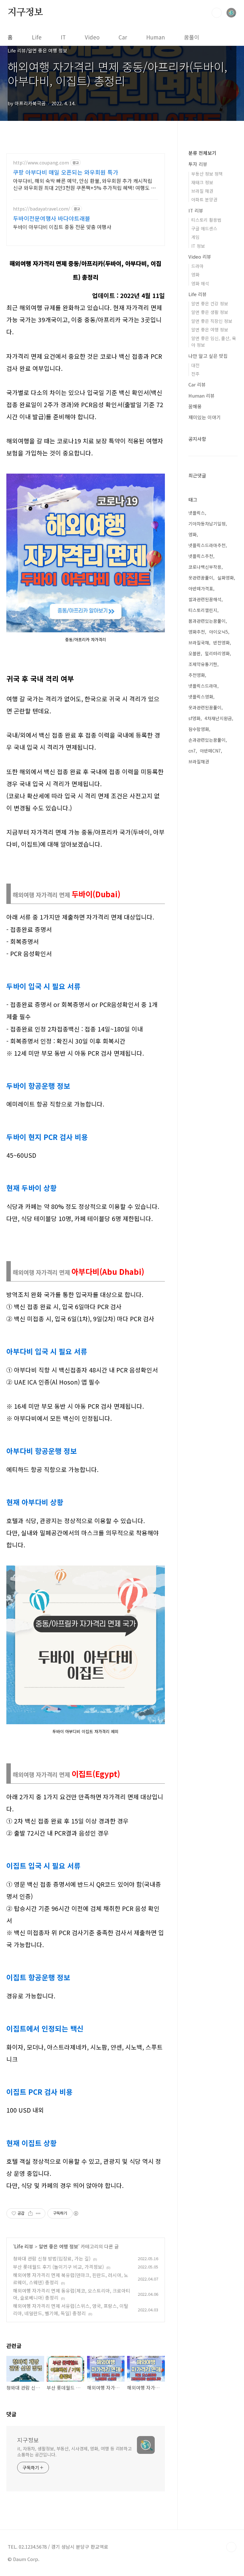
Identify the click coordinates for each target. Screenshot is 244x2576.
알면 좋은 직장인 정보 (212, 321)
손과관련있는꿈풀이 (207, 740)
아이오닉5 (219, 632)
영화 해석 (200, 283)
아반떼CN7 (210, 751)
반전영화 (221, 642)
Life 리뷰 (24, 2246)
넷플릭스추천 (201, 556)
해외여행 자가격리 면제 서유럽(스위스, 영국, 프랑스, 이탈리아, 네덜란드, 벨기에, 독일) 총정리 (71, 2309)
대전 (195, 365)
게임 (195, 237)
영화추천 (197, 632)
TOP (231, 2547)
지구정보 (25, 12)
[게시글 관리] (38, 2213)
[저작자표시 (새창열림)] (76, 2213)
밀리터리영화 (217, 653)
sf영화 (194, 718)
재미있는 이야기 (205, 417)
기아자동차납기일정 (207, 524)
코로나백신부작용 (205, 567)
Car (123, 37)
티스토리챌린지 (203, 610)
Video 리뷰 (200, 257)
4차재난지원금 (218, 718)
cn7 (192, 751)
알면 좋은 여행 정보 (58, 2246)
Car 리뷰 (197, 384)
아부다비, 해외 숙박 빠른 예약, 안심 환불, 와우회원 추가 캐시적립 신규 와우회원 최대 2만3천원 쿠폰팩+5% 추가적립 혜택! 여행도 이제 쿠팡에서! (84, 184)
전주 (195, 374)
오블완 (195, 653)
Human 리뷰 (202, 396)
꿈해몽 (195, 406)
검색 (217, 13)
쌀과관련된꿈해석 (205, 599)
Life (37, 37)
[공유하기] (30, 2213)
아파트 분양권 (204, 199)
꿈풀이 (192, 37)
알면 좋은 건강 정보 (210, 303)
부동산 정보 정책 (207, 174)
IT (63, 37)
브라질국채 (199, 642)
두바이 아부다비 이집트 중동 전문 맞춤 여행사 (62, 227)
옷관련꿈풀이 (201, 578)
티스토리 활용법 (206, 220)
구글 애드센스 (204, 228)
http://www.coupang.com (41, 163)
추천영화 (197, 675)
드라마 (197, 266)
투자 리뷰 (198, 164)
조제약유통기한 (203, 664)
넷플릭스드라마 (203, 686)
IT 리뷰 (196, 210)
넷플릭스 (197, 513)
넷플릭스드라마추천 (207, 545)
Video (92, 37)
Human (156, 37)
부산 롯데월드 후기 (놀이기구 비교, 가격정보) (58, 2267)
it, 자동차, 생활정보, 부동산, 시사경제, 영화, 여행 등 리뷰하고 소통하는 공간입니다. (75, 2451)
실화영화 (226, 578)
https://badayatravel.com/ (42, 209)
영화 (195, 274)
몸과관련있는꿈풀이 (207, 621)
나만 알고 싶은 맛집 (208, 356)
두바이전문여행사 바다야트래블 (52, 218)
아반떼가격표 (201, 588)
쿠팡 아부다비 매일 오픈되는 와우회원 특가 (66, 172)
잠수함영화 (199, 729)
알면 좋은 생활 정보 (210, 312)
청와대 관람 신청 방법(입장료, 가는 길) (52, 2258)
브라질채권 (199, 761)
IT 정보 (198, 246)
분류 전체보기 (202, 153)
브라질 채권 (202, 191)
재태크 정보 (202, 182)
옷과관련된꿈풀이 (205, 707)
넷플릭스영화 (201, 697)
